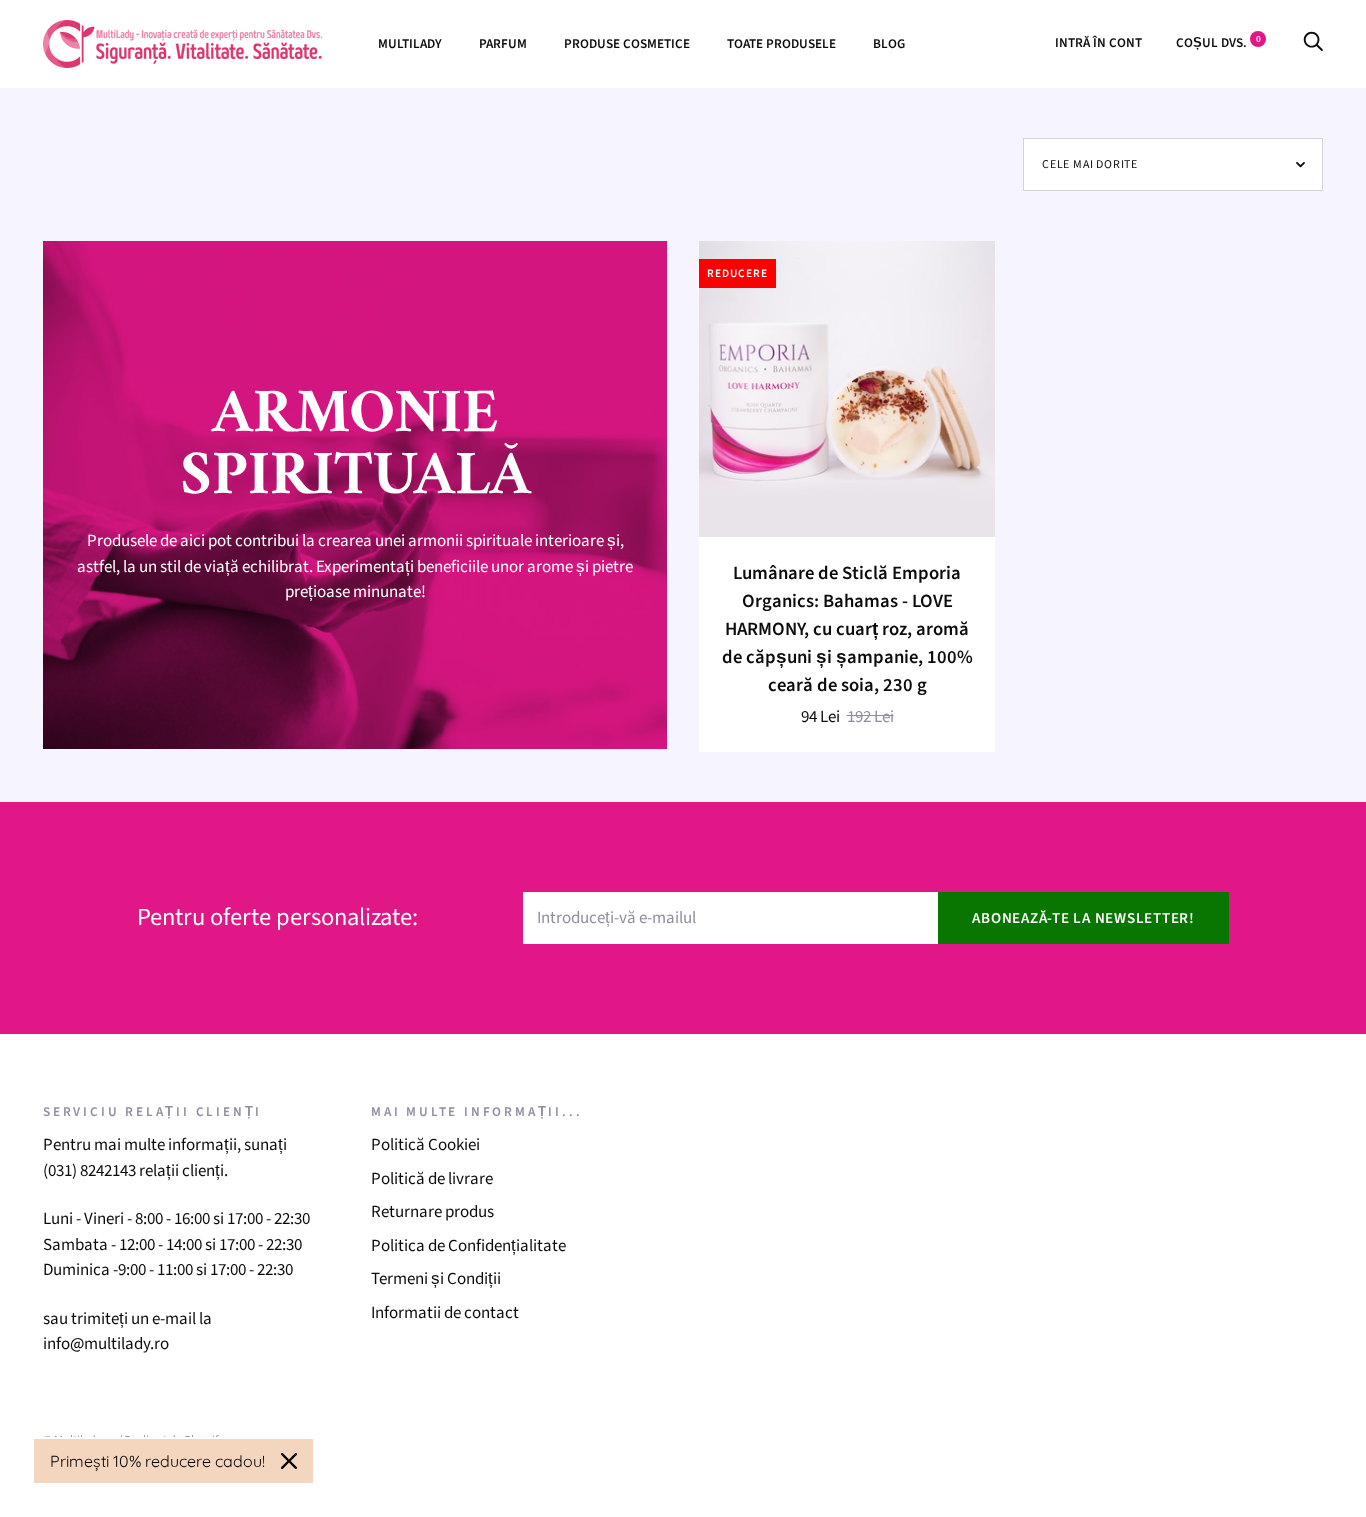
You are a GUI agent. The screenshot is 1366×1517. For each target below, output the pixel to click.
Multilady (410, 43)
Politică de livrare (432, 1179)
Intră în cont (1098, 42)
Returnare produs (432, 1212)
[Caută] (1313, 42)
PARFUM (503, 43)
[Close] (289, 1461)
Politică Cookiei (425, 1145)
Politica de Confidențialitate (468, 1246)
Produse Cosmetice (627, 43)
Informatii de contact (445, 1313)
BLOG (889, 43)
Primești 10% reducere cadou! (157, 1461)
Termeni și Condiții (436, 1279)
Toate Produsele (781, 43)
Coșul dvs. (1218, 42)
